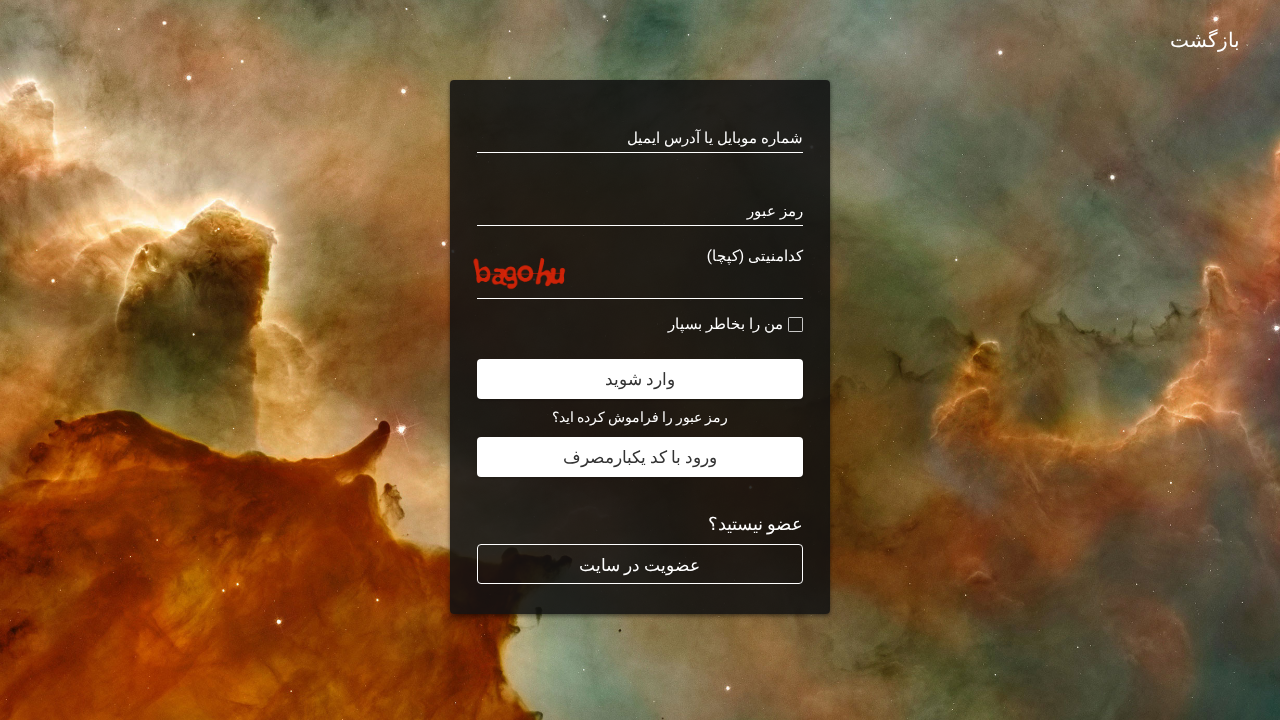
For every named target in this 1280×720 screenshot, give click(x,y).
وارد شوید (640, 379)
